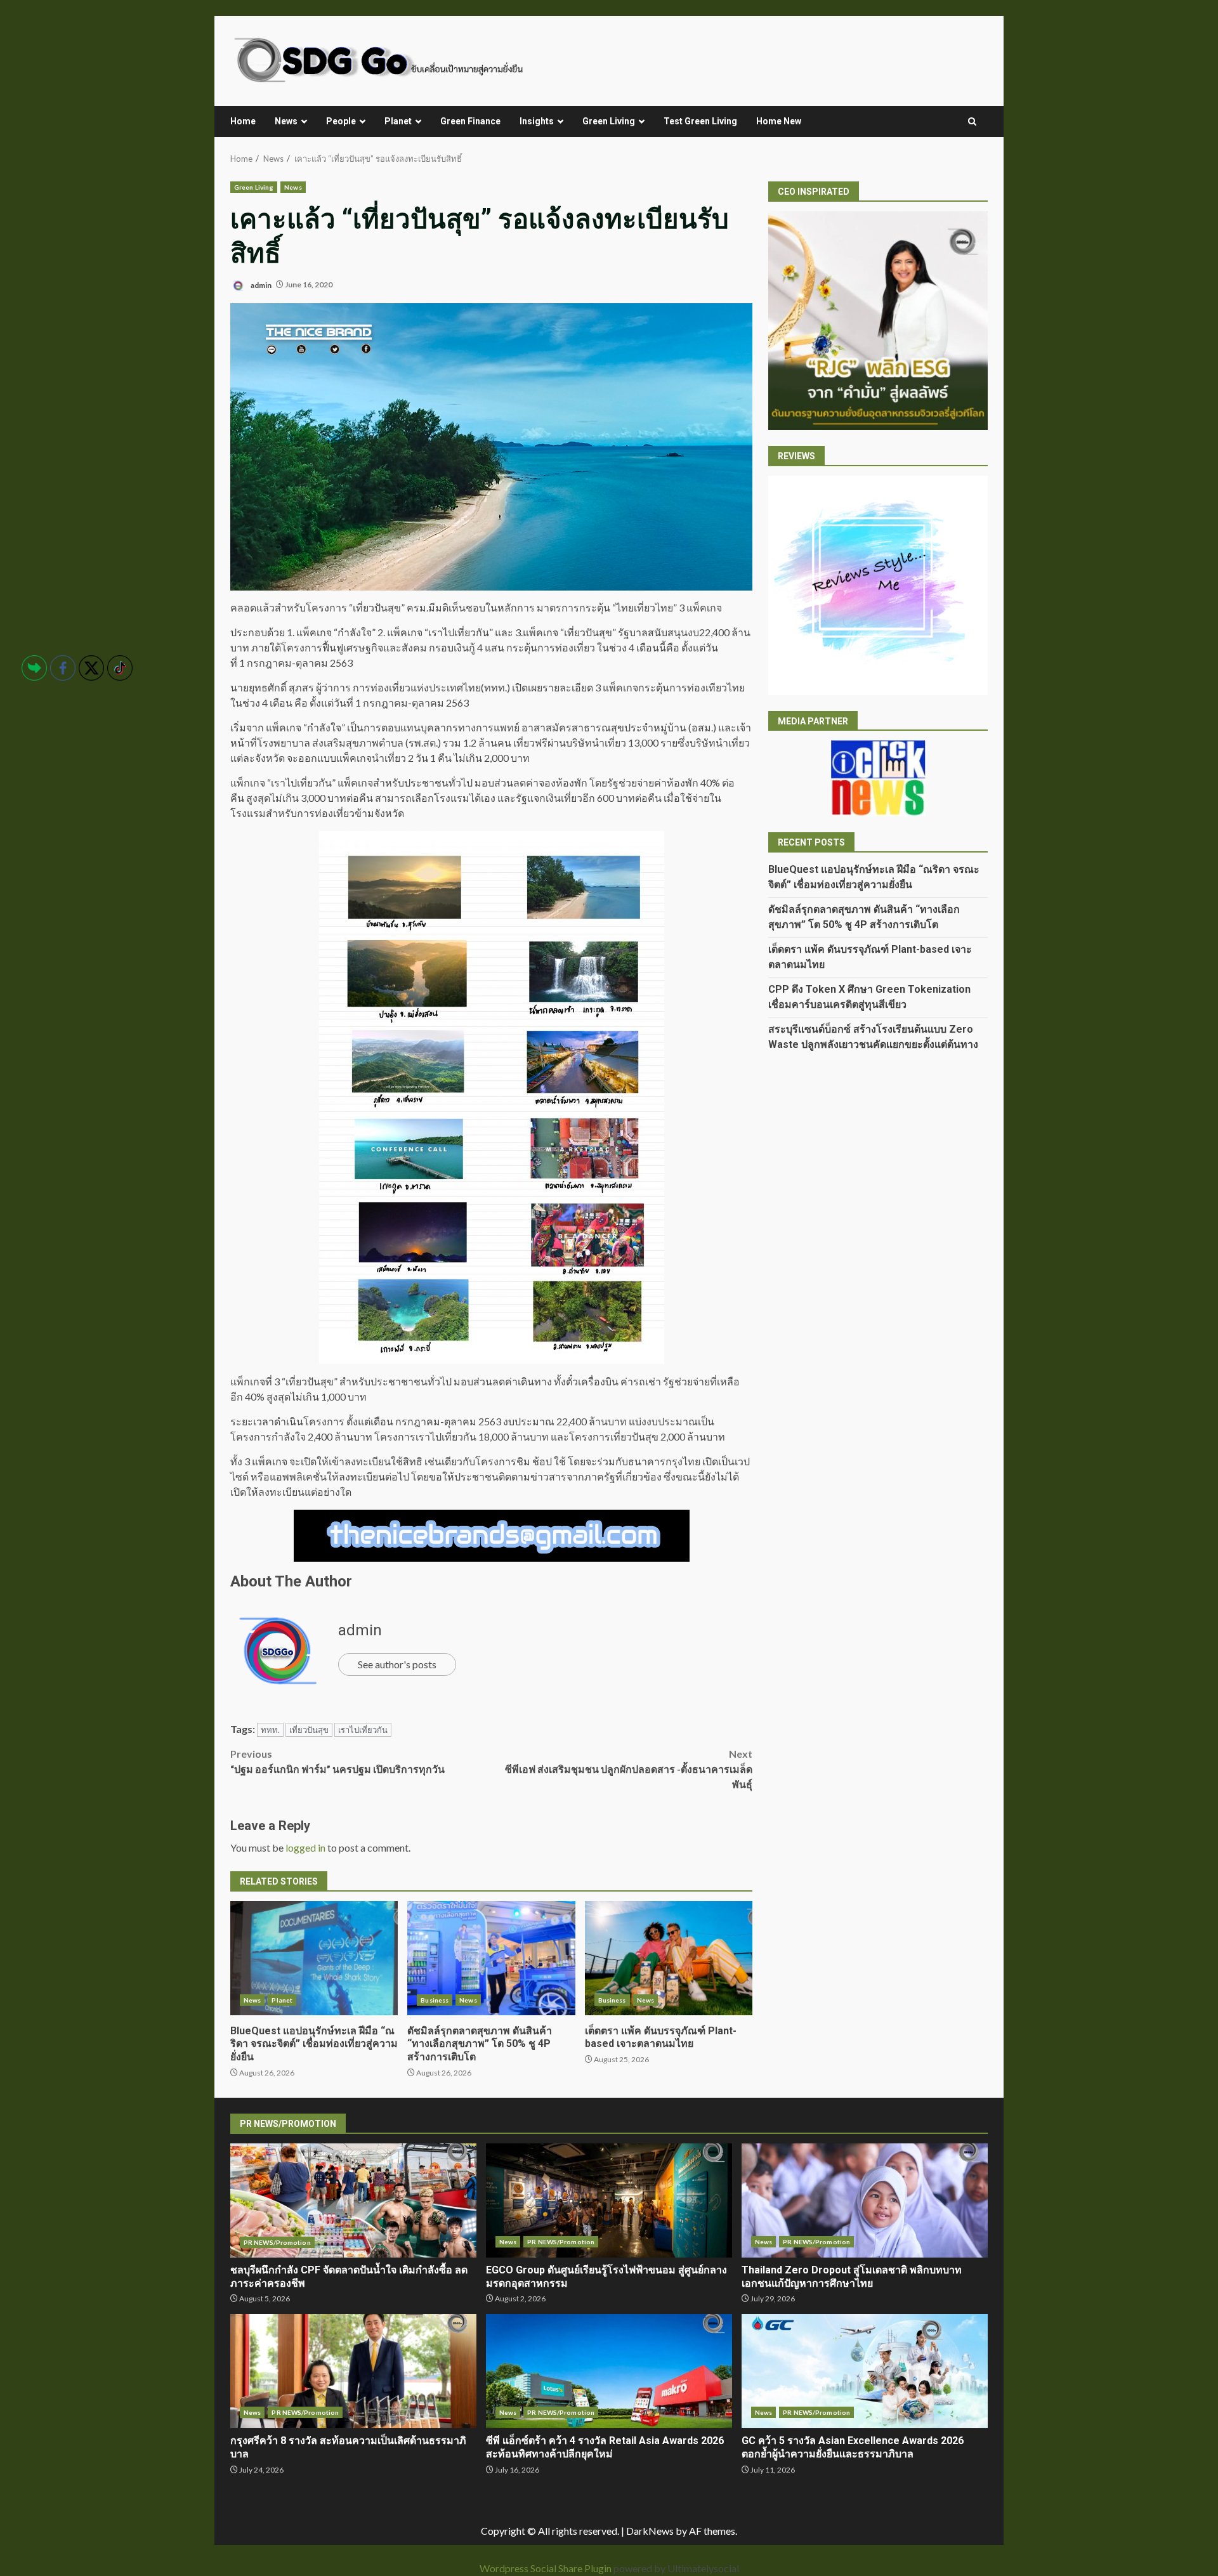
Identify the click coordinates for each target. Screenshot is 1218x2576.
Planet (398, 121)
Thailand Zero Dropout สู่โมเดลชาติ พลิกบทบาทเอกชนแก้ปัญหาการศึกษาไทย (865, 2200)
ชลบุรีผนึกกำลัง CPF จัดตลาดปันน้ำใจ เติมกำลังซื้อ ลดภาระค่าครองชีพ (353, 2200)
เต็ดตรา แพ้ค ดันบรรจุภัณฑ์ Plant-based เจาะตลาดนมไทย (669, 1958)
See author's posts (397, 1664)
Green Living (609, 121)
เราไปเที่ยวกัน (363, 1730)
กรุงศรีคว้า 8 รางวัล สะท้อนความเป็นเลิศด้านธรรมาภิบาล (353, 2371)
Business (435, 2000)
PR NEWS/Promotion (277, 2242)
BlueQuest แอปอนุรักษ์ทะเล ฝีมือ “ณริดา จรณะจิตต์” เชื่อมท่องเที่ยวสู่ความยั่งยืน (314, 1958)
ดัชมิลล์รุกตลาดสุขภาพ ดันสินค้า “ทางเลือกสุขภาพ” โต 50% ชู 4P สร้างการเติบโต (491, 1958)
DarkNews (650, 2531)
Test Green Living (700, 121)
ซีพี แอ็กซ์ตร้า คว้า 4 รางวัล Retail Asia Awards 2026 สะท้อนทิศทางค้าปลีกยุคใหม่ (609, 2371)
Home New (779, 121)
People (341, 121)
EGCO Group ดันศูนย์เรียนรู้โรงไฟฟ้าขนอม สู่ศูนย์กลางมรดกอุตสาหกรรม (609, 2200)
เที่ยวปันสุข (309, 1730)
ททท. (270, 1730)
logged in (305, 1847)
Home (243, 121)
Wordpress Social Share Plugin (547, 2568)
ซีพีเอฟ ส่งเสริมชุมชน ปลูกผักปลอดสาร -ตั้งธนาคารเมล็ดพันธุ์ (629, 1769)
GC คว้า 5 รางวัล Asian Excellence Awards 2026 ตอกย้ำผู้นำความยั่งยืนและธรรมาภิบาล (865, 2371)
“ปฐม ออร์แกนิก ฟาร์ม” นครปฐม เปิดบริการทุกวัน (337, 1761)
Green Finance (470, 121)
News (286, 121)
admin (260, 284)
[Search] (972, 122)
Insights (537, 121)
